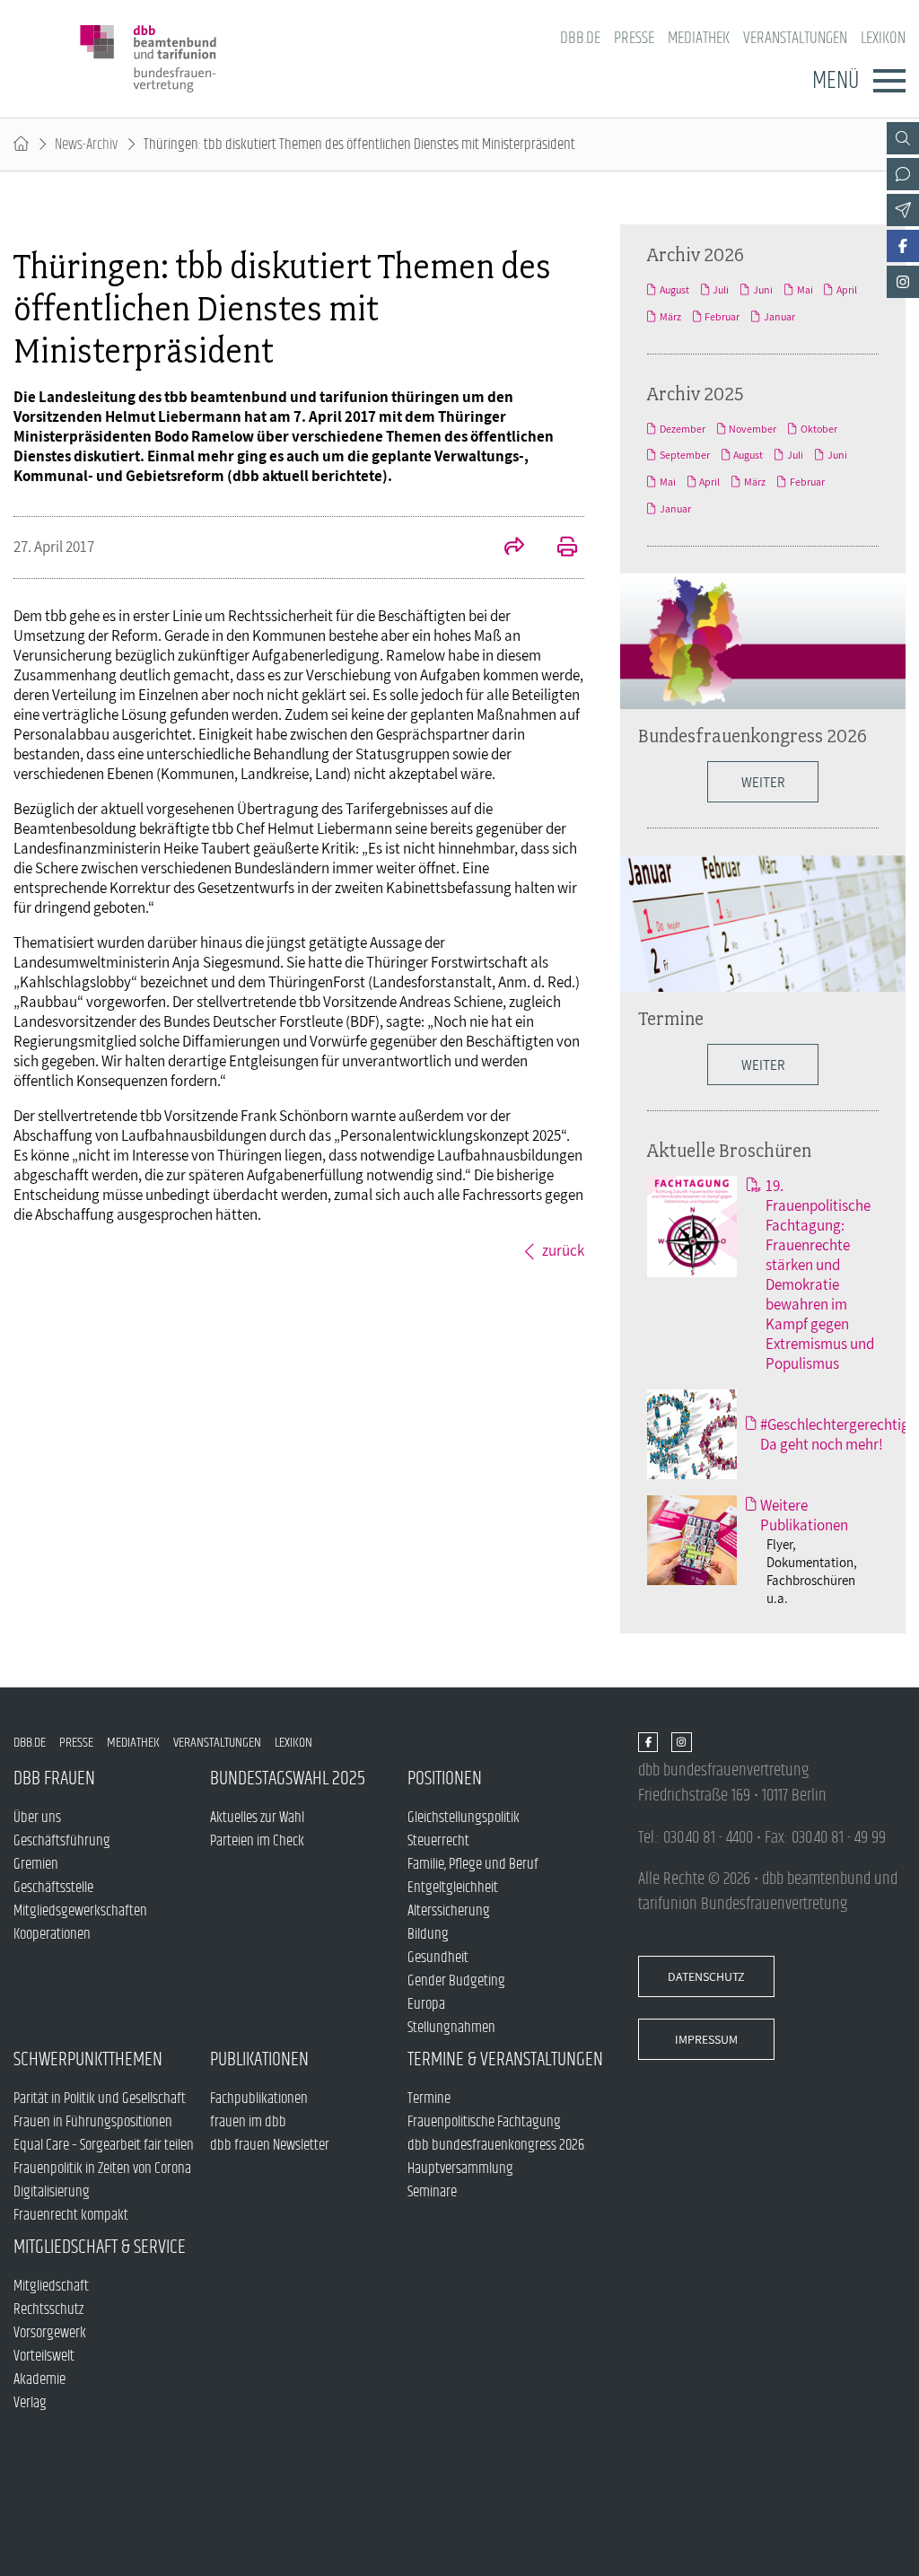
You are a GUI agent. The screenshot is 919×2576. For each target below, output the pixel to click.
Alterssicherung (449, 1911)
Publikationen (259, 2059)
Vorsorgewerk (50, 2333)
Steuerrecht (438, 1841)
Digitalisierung (52, 2192)
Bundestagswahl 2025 (288, 1779)
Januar (779, 317)
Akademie (39, 2379)
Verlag (30, 2403)
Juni (763, 290)
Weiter (763, 1065)
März (670, 317)
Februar (722, 317)
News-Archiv (86, 145)
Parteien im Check (257, 1841)
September (685, 455)
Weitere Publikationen (804, 1515)
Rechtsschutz (48, 2309)
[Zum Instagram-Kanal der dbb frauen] (903, 282)
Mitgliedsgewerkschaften (80, 1911)
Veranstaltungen (795, 38)
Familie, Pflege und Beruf (473, 1864)
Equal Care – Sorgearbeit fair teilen (104, 2145)
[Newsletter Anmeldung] (903, 210)
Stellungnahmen (451, 2028)
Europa (426, 2004)
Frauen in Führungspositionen (93, 2122)
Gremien (36, 1864)
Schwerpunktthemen (88, 2059)
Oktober (819, 429)
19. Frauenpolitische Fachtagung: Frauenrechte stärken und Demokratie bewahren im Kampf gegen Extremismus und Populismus (820, 1275)
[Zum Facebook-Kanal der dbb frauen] (903, 246)
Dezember (683, 429)
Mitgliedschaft (51, 2286)
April (847, 290)
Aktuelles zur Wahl (257, 1818)
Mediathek (699, 38)
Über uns (37, 1818)
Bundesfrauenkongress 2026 (753, 735)
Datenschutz (706, 1976)
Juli (721, 290)
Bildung (428, 1934)
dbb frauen (54, 1779)
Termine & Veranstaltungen (505, 2059)
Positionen (445, 1779)
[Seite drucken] (557, 548)
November (753, 429)
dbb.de (580, 38)
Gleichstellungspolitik (464, 1818)
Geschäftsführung (62, 1841)
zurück (563, 1250)
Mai (805, 290)
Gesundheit (438, 1958)
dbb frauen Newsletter (270, 2145)
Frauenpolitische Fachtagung (484, 2122)
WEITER (763, 782)
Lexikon (883, 38)
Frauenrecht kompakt (71, 2215)
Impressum (706, 2039)
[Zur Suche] (903, 138)
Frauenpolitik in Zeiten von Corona (102, 2169)
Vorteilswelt (44, 2356)
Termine (671, 1018)
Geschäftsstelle (53, 1888)
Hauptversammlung (460, 2169)
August (674, 290)
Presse (634, 38)
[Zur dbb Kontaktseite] (903, 174)
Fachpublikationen (259, 2098)
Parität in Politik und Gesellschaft (100, 2098)
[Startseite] (21, 145)
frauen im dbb (248, 2122)
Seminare (432, 2192)
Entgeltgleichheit (453, 1888)
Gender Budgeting (456, 1981)
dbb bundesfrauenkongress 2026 (496, 2145)
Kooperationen (52, 1934)
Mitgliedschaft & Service (100, 2247)
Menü (836, 81)
